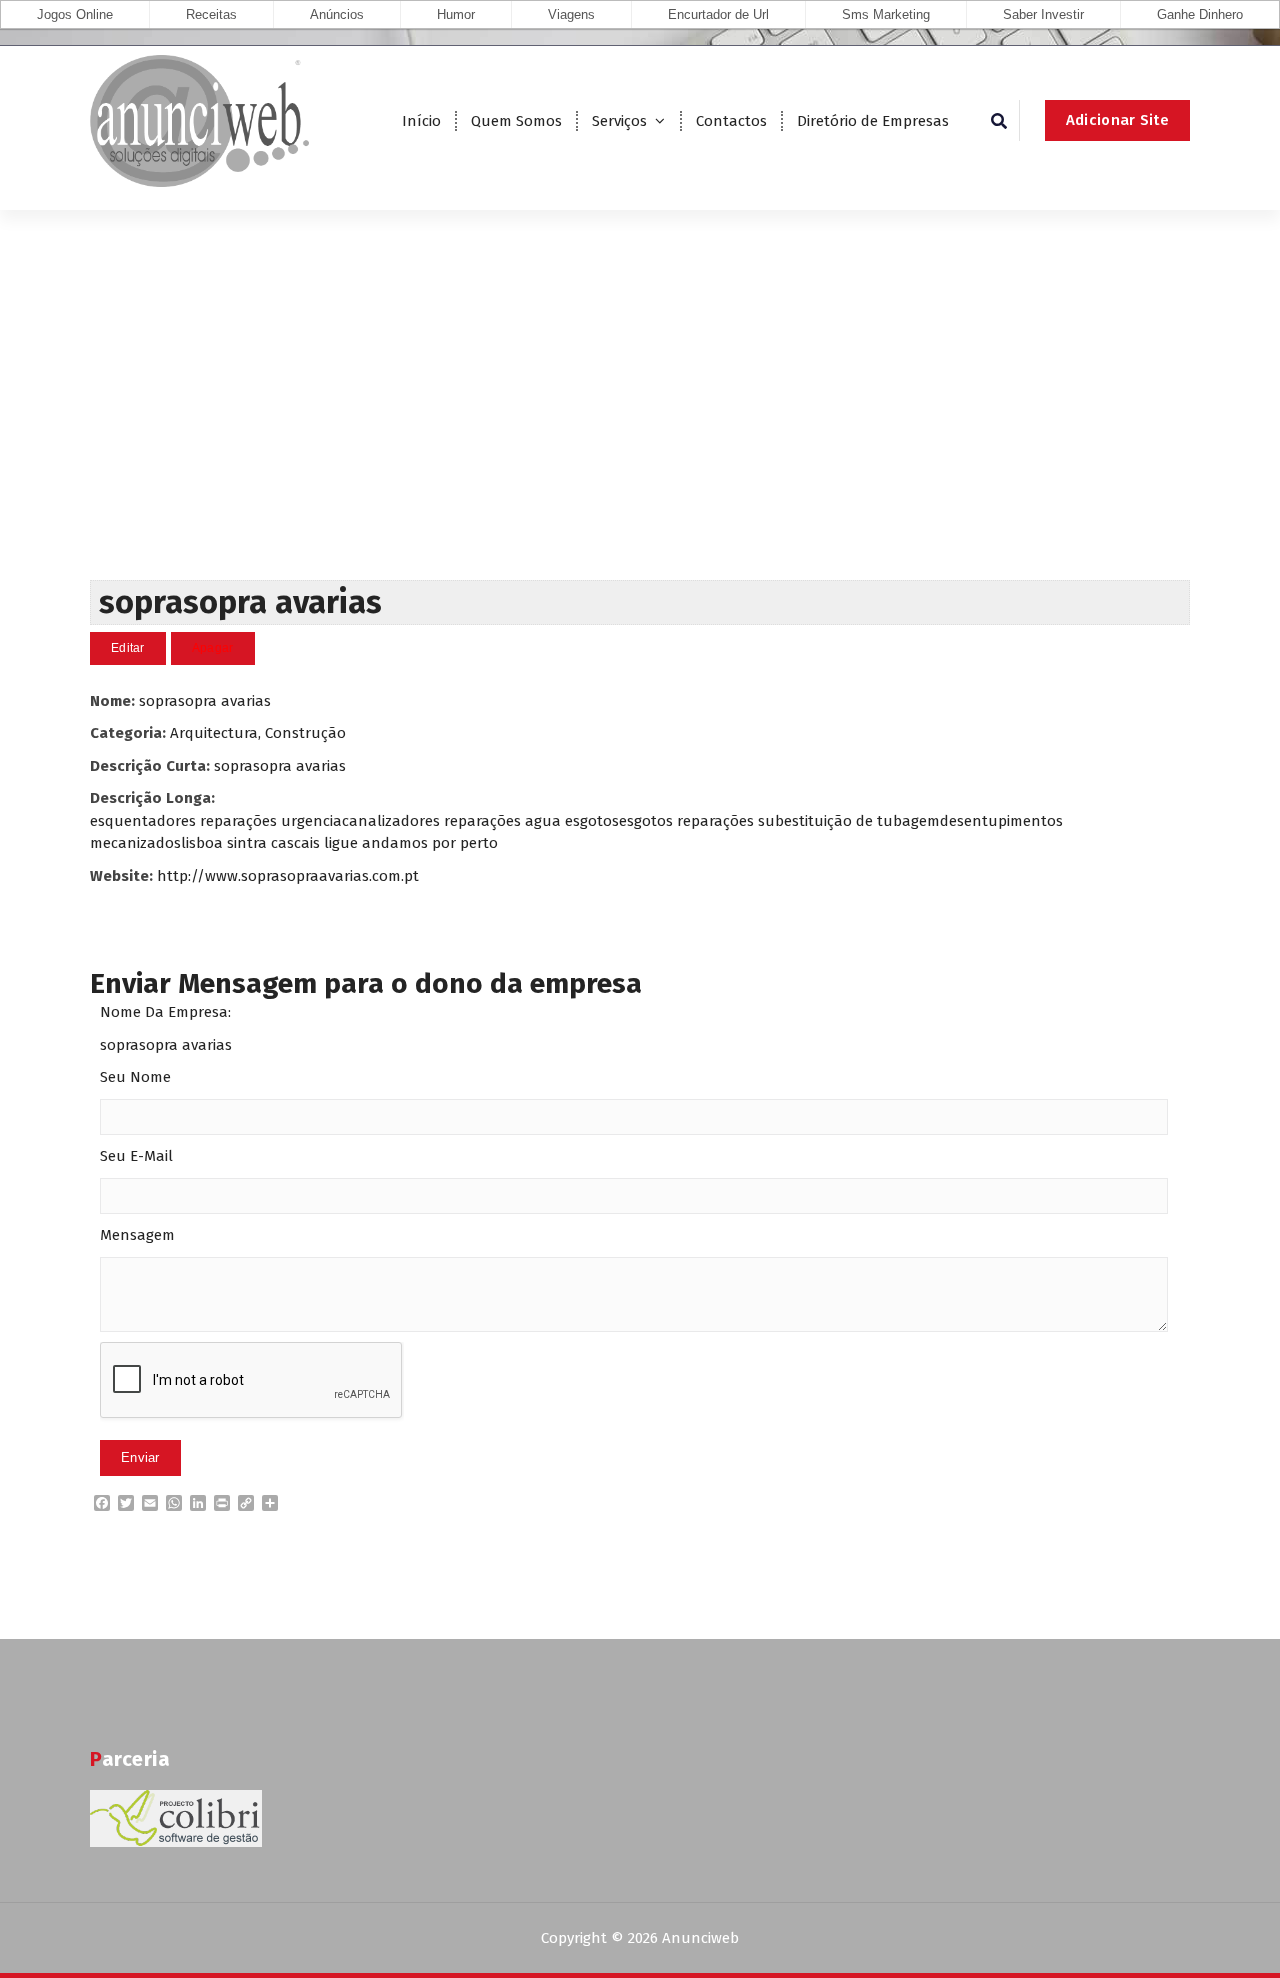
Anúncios (337, 14)
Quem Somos (516, 121)
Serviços (619, 121)
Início (421, 121)
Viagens (571, 14)
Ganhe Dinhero (1200, 14)
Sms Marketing (886, 14)
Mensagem (137, 1235)
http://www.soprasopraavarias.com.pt (288, 876)
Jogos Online (75, 14)
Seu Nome (135, 1077)
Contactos (731, 121)
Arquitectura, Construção (258, 733)
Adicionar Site (1117, 120)
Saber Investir (1043, 14)
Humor (456, 14)
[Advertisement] (640, 430)
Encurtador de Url (718, 14)
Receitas (211, 14)
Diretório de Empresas (873, 121)
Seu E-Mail (136, 1156)
